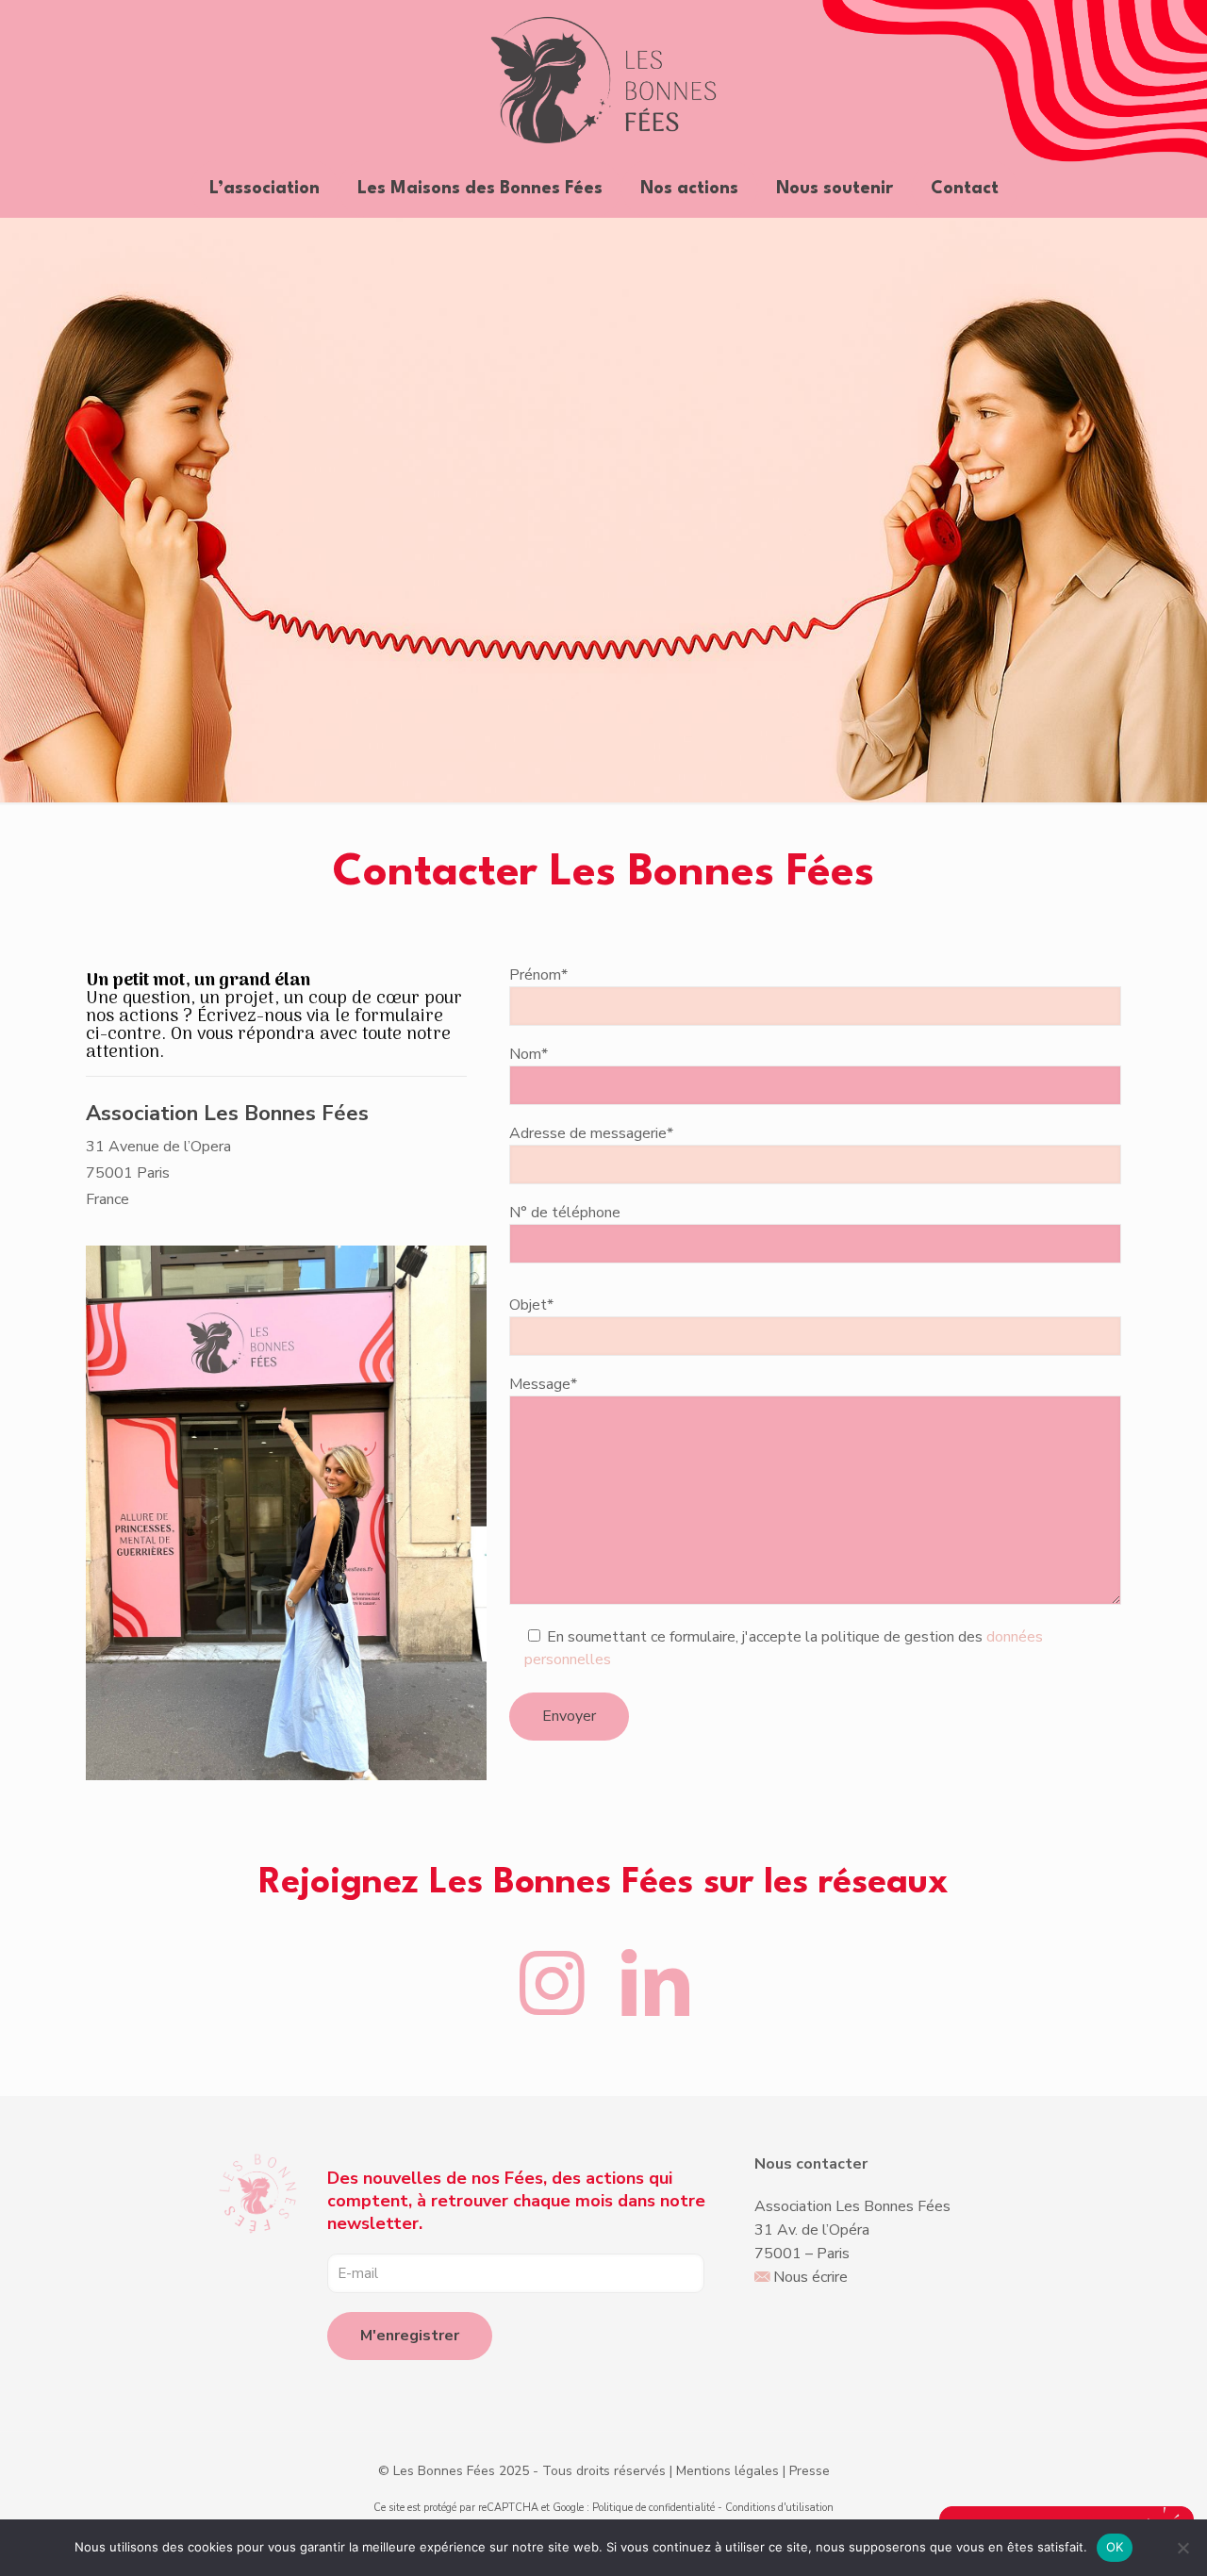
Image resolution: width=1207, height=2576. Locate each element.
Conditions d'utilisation (779, 2508)
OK (1115, 2547)
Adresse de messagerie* (591, 1133)
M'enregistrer (410, 2336)
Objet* (531, 1305)
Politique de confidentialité (653, 2508)
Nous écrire (810, 2277)
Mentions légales (728, 2471)
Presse (810, 2471)
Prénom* (538, 975)
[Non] (1183, 2548)
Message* (543, 1384)
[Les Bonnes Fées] (604, 80)
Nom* (529, 1054)
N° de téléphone (565, 1213)
